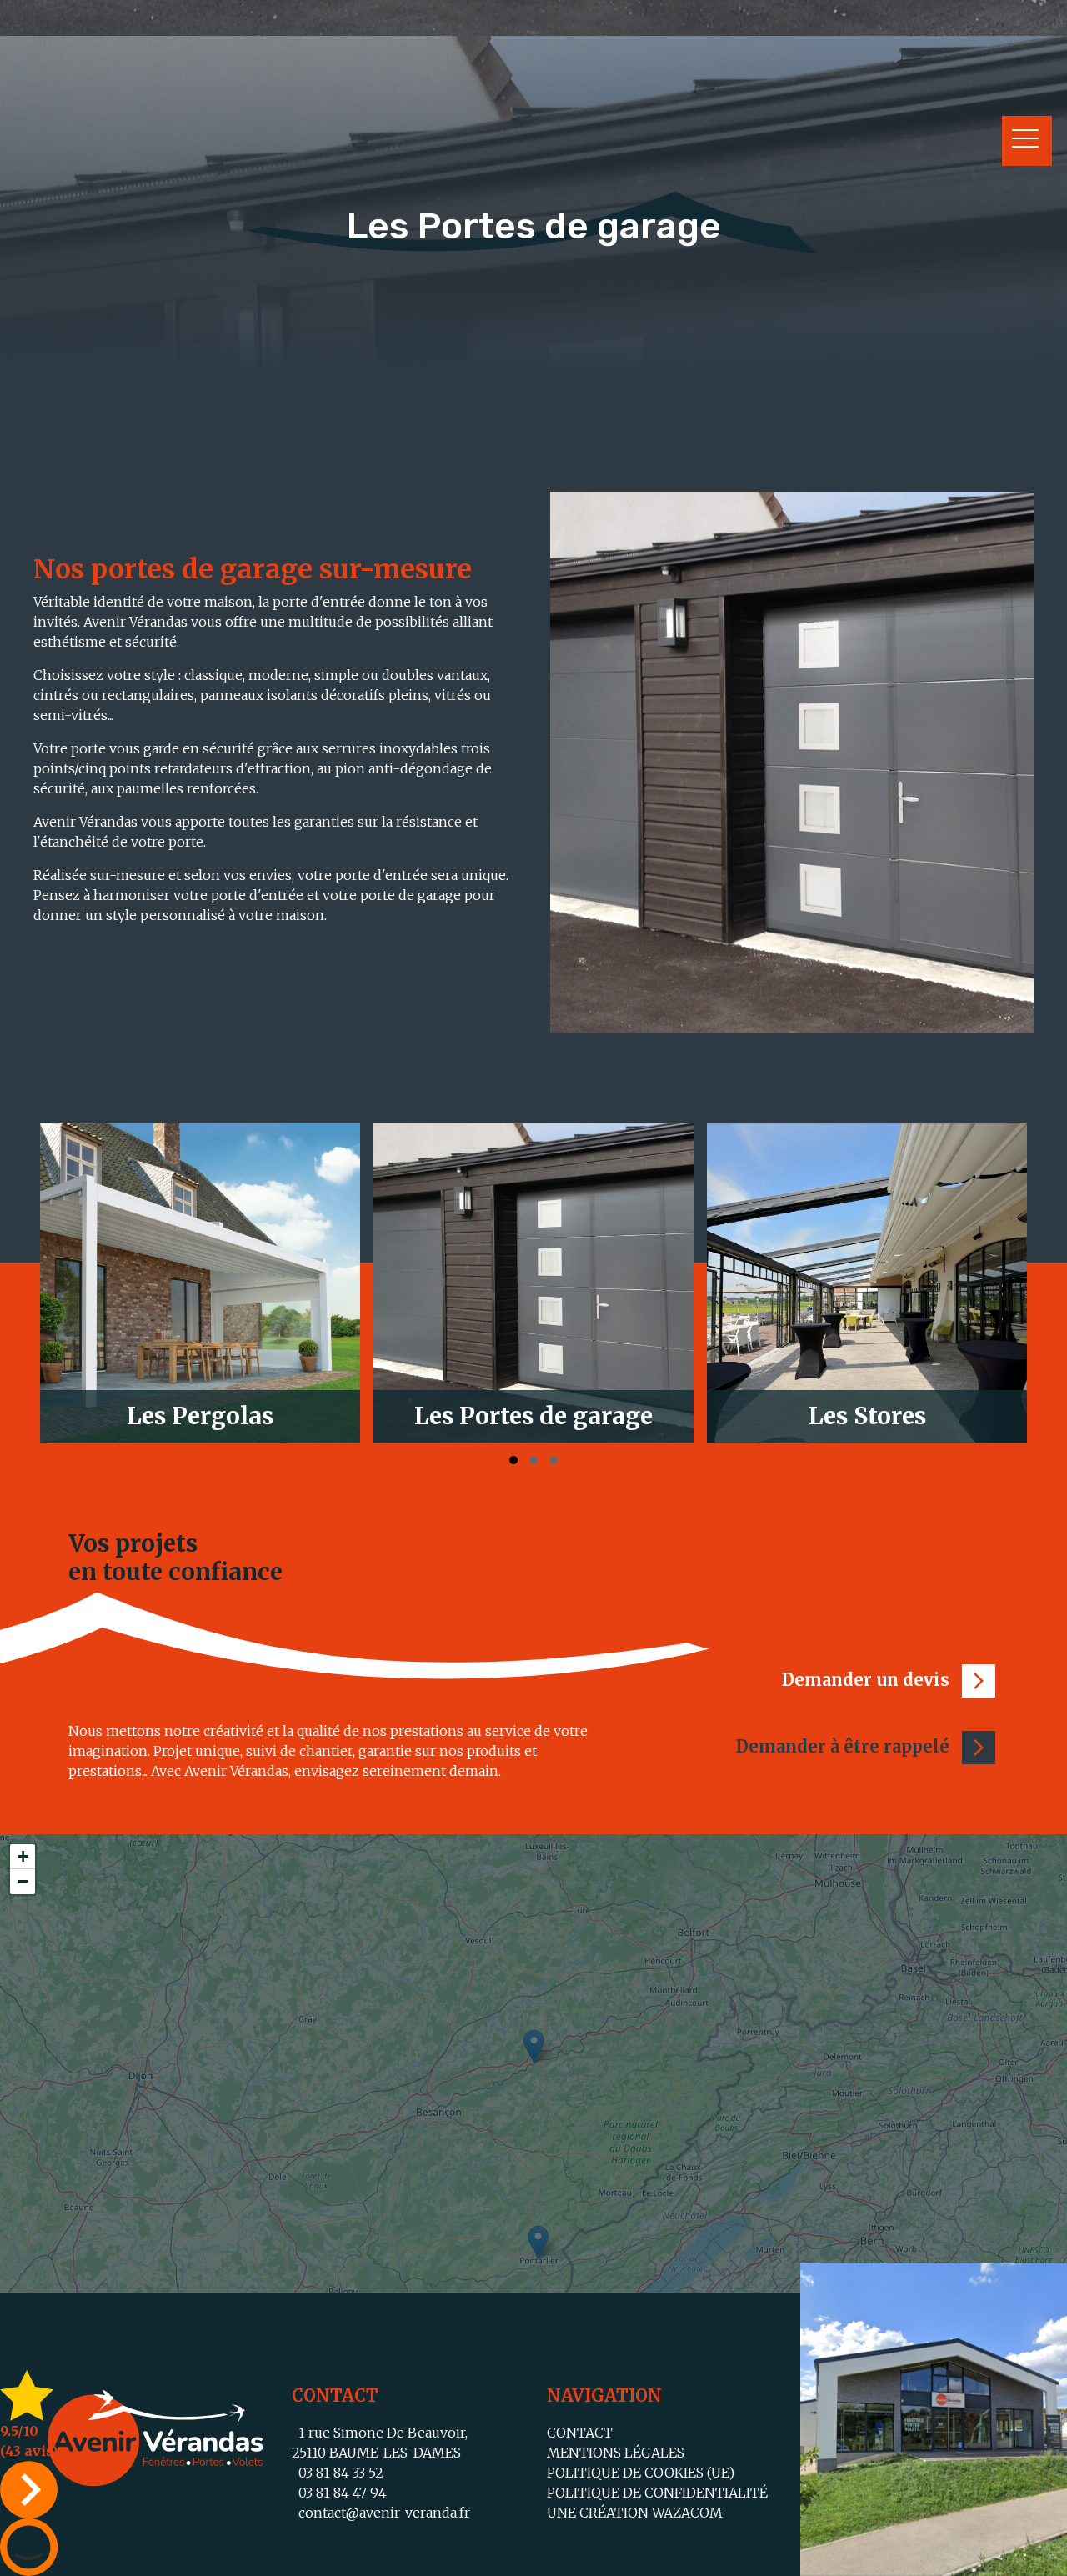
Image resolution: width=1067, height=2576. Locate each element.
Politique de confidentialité (657, 2493)
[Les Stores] (533, 1283)
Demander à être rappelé (845, 1746)
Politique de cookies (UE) (641, 2473)
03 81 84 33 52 (338, 2473)
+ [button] (23, 1856)
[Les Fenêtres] (867, 1283)
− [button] (23, 1881)
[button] (513, 1460)
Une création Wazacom (635, 2513)
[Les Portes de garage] (200, 1283)
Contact (580, 2433)
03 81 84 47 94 (339, 2493)
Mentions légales (616, 2453)
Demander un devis (868, 1680)
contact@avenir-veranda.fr (381, 2513)
